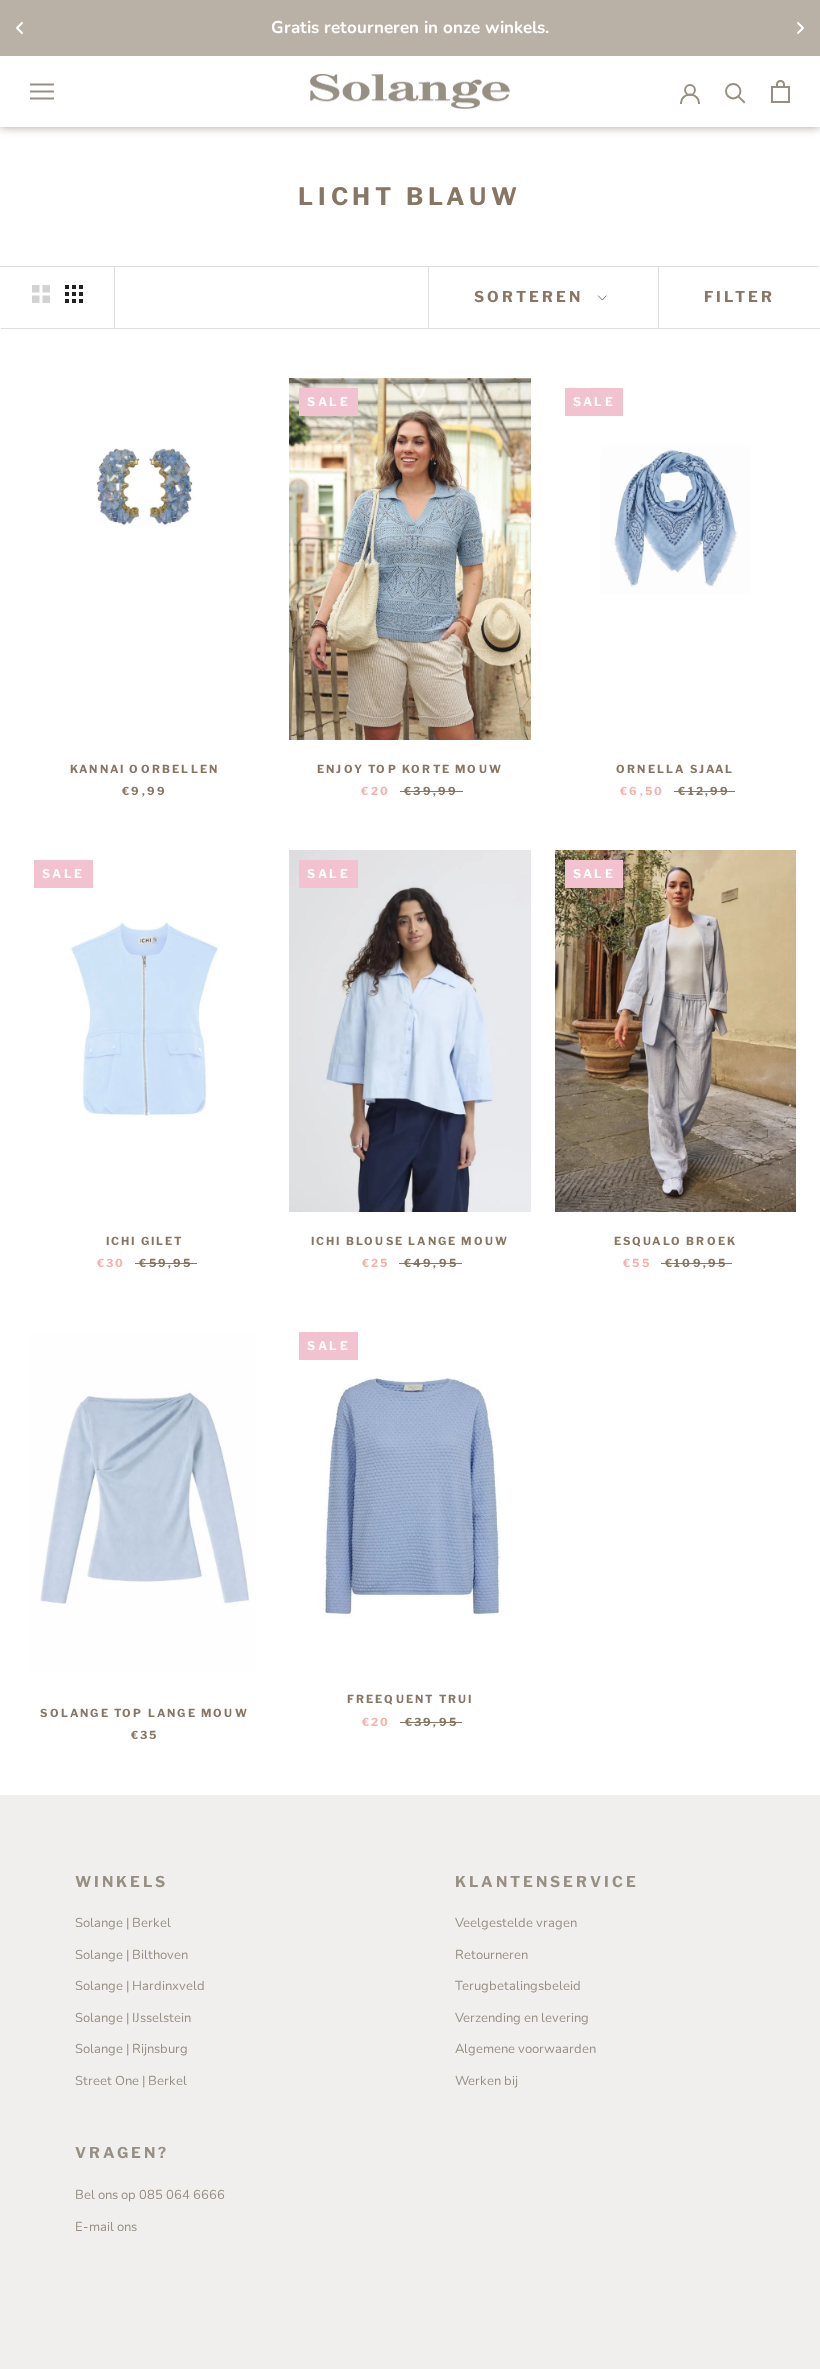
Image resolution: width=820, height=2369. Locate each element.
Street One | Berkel (131, 2081)
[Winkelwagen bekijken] (780, 91)
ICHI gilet (145, 1241)
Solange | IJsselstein (133, 2018)
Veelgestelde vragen (516, 1923)
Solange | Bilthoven (131, 1955)
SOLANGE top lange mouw (144, 1713)
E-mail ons (106, 2227)
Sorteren (531, 297)
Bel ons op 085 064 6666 (150, 2195)
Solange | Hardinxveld (140, 1986)
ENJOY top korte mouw (410, 769)
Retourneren (491, 1955)
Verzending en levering (522, 2018)
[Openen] (42, 91)
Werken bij (486, 2081)
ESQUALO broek (676, 1241)
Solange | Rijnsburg (131, 2049)
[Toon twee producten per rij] (41, 294)
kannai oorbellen (144, 769)
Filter (739, 297)
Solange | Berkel (123, 1923)
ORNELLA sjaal (675, 769)
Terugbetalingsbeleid (518, 1986)
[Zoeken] (735, 91)
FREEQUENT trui (410, 1699)
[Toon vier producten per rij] (74, 294)
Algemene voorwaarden (525, 2049)
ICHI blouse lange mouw (410, 1241)
